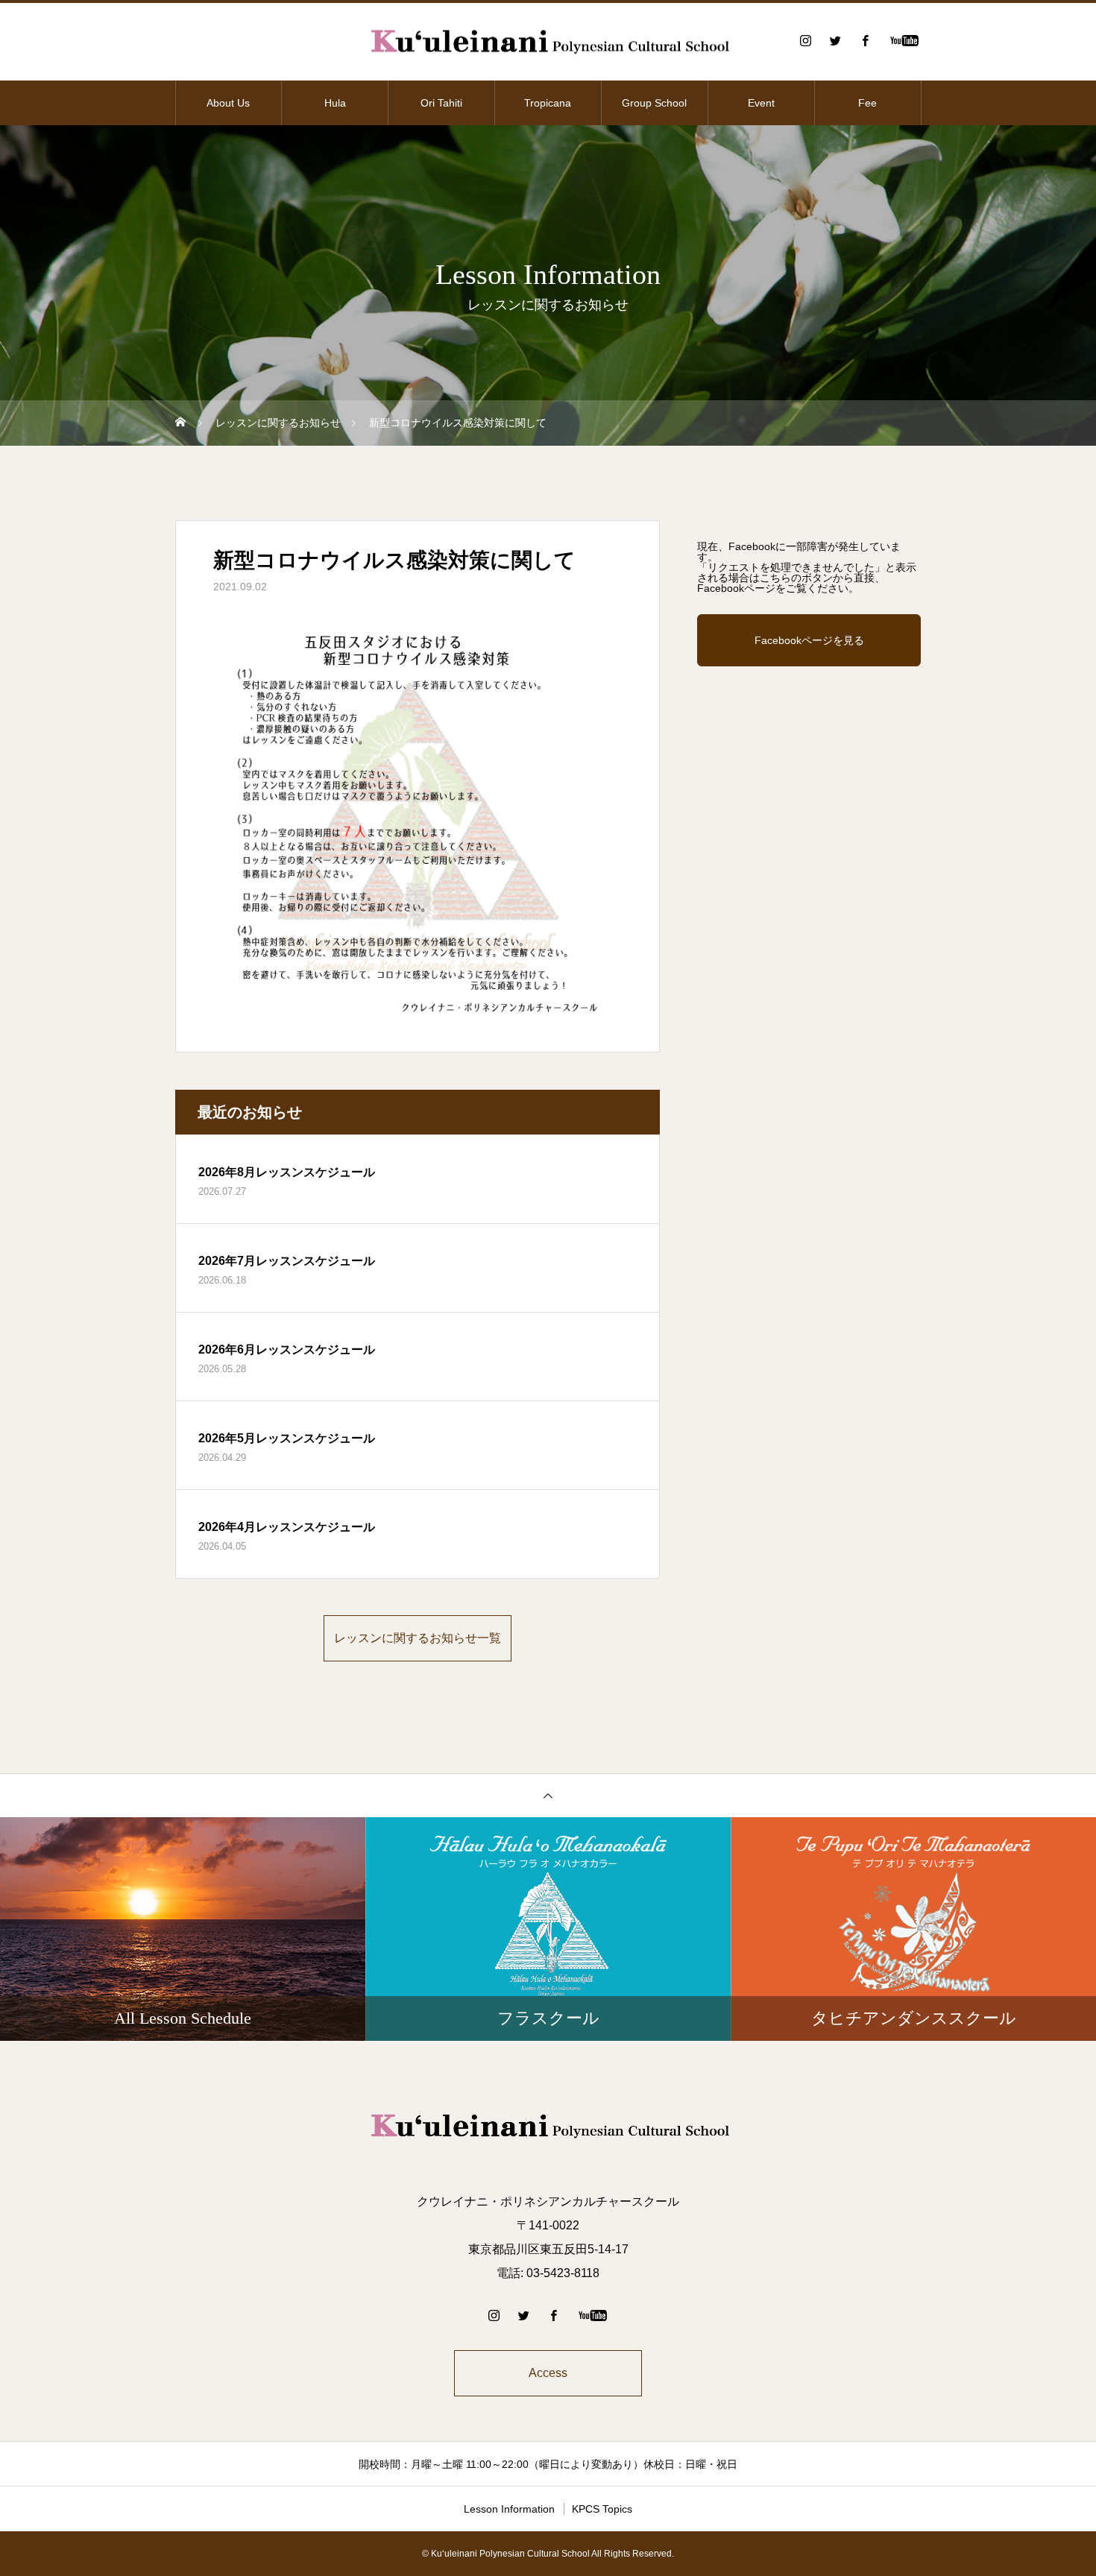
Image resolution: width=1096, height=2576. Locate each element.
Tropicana (548, 103)
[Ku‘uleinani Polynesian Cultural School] (548, 41)
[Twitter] (835, 40)
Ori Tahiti (441, 103)
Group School (654, 103)
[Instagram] (805, 40)
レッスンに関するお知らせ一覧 (418, 1638)
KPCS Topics (602, 2509)
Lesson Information (509, 2509)
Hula (335, 103)
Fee (867, 103)
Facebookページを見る (809, 640)
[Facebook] (865, 40)
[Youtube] (904, 40)
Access (548, 2373)
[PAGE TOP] (548, 1795)
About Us (228, 103)
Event (761, 103)
